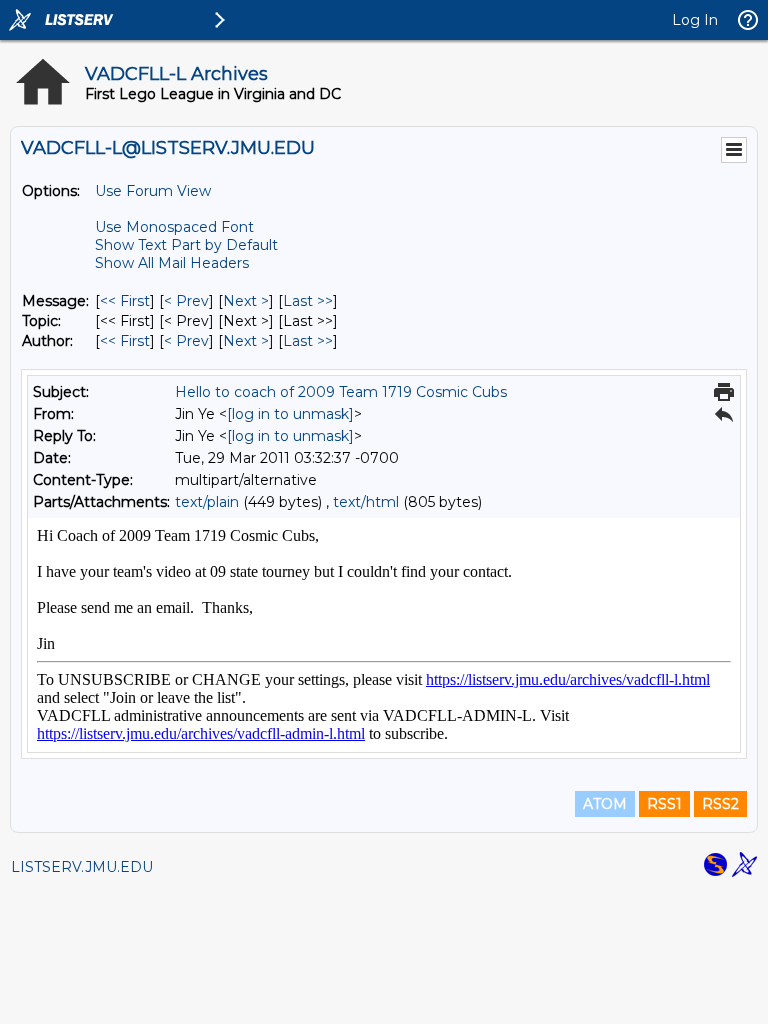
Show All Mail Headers (172, 263)
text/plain (207, 502)
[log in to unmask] (290, 414)
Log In (695, 20)
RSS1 (664, 804)
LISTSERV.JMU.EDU (82, 867)
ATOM (605, 804)
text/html (366, 502)
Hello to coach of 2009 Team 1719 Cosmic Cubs (341, 392)
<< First (125, 301)
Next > (246, 301)
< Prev (186, 301)
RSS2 (720, 804)
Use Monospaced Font (174, 227)
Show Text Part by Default (186, 245)
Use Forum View (153, 191)
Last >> (308, 301)
